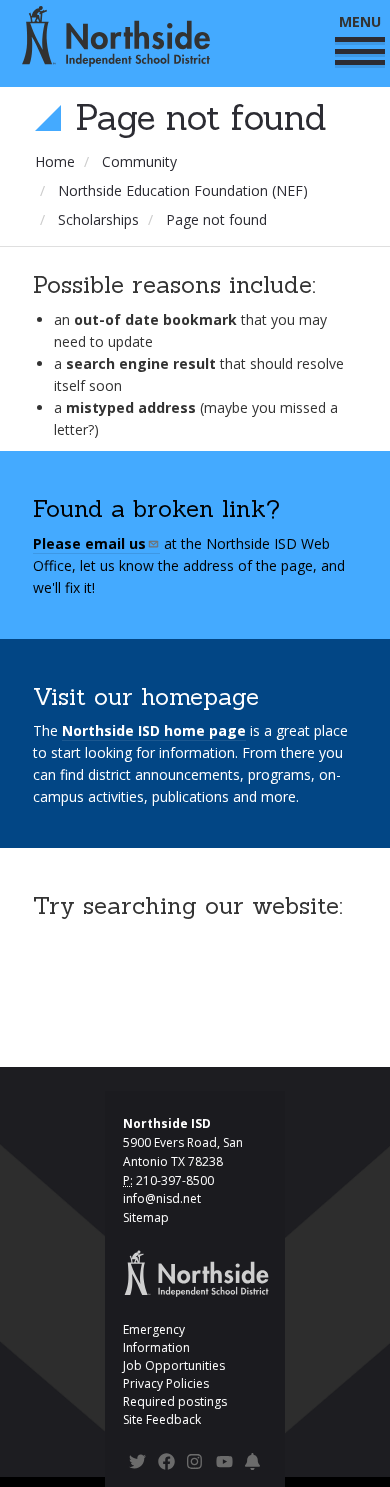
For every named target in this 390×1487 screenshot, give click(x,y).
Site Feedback (162, 1419)
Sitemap (146, 1217)
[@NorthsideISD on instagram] (195, 1464)
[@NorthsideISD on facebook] (166, 1464)
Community (139, 161)
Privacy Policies (166, 1383)
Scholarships (98, 219)
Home (55, 161)
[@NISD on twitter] (137, 1464)
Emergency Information (156, 1338)
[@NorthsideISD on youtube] (224, 1465)
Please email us (89, 543)
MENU (360, 21)
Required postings (175, 1401)
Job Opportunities (174, 1365)
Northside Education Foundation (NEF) (183, 190)
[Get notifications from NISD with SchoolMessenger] (253, 1464)
